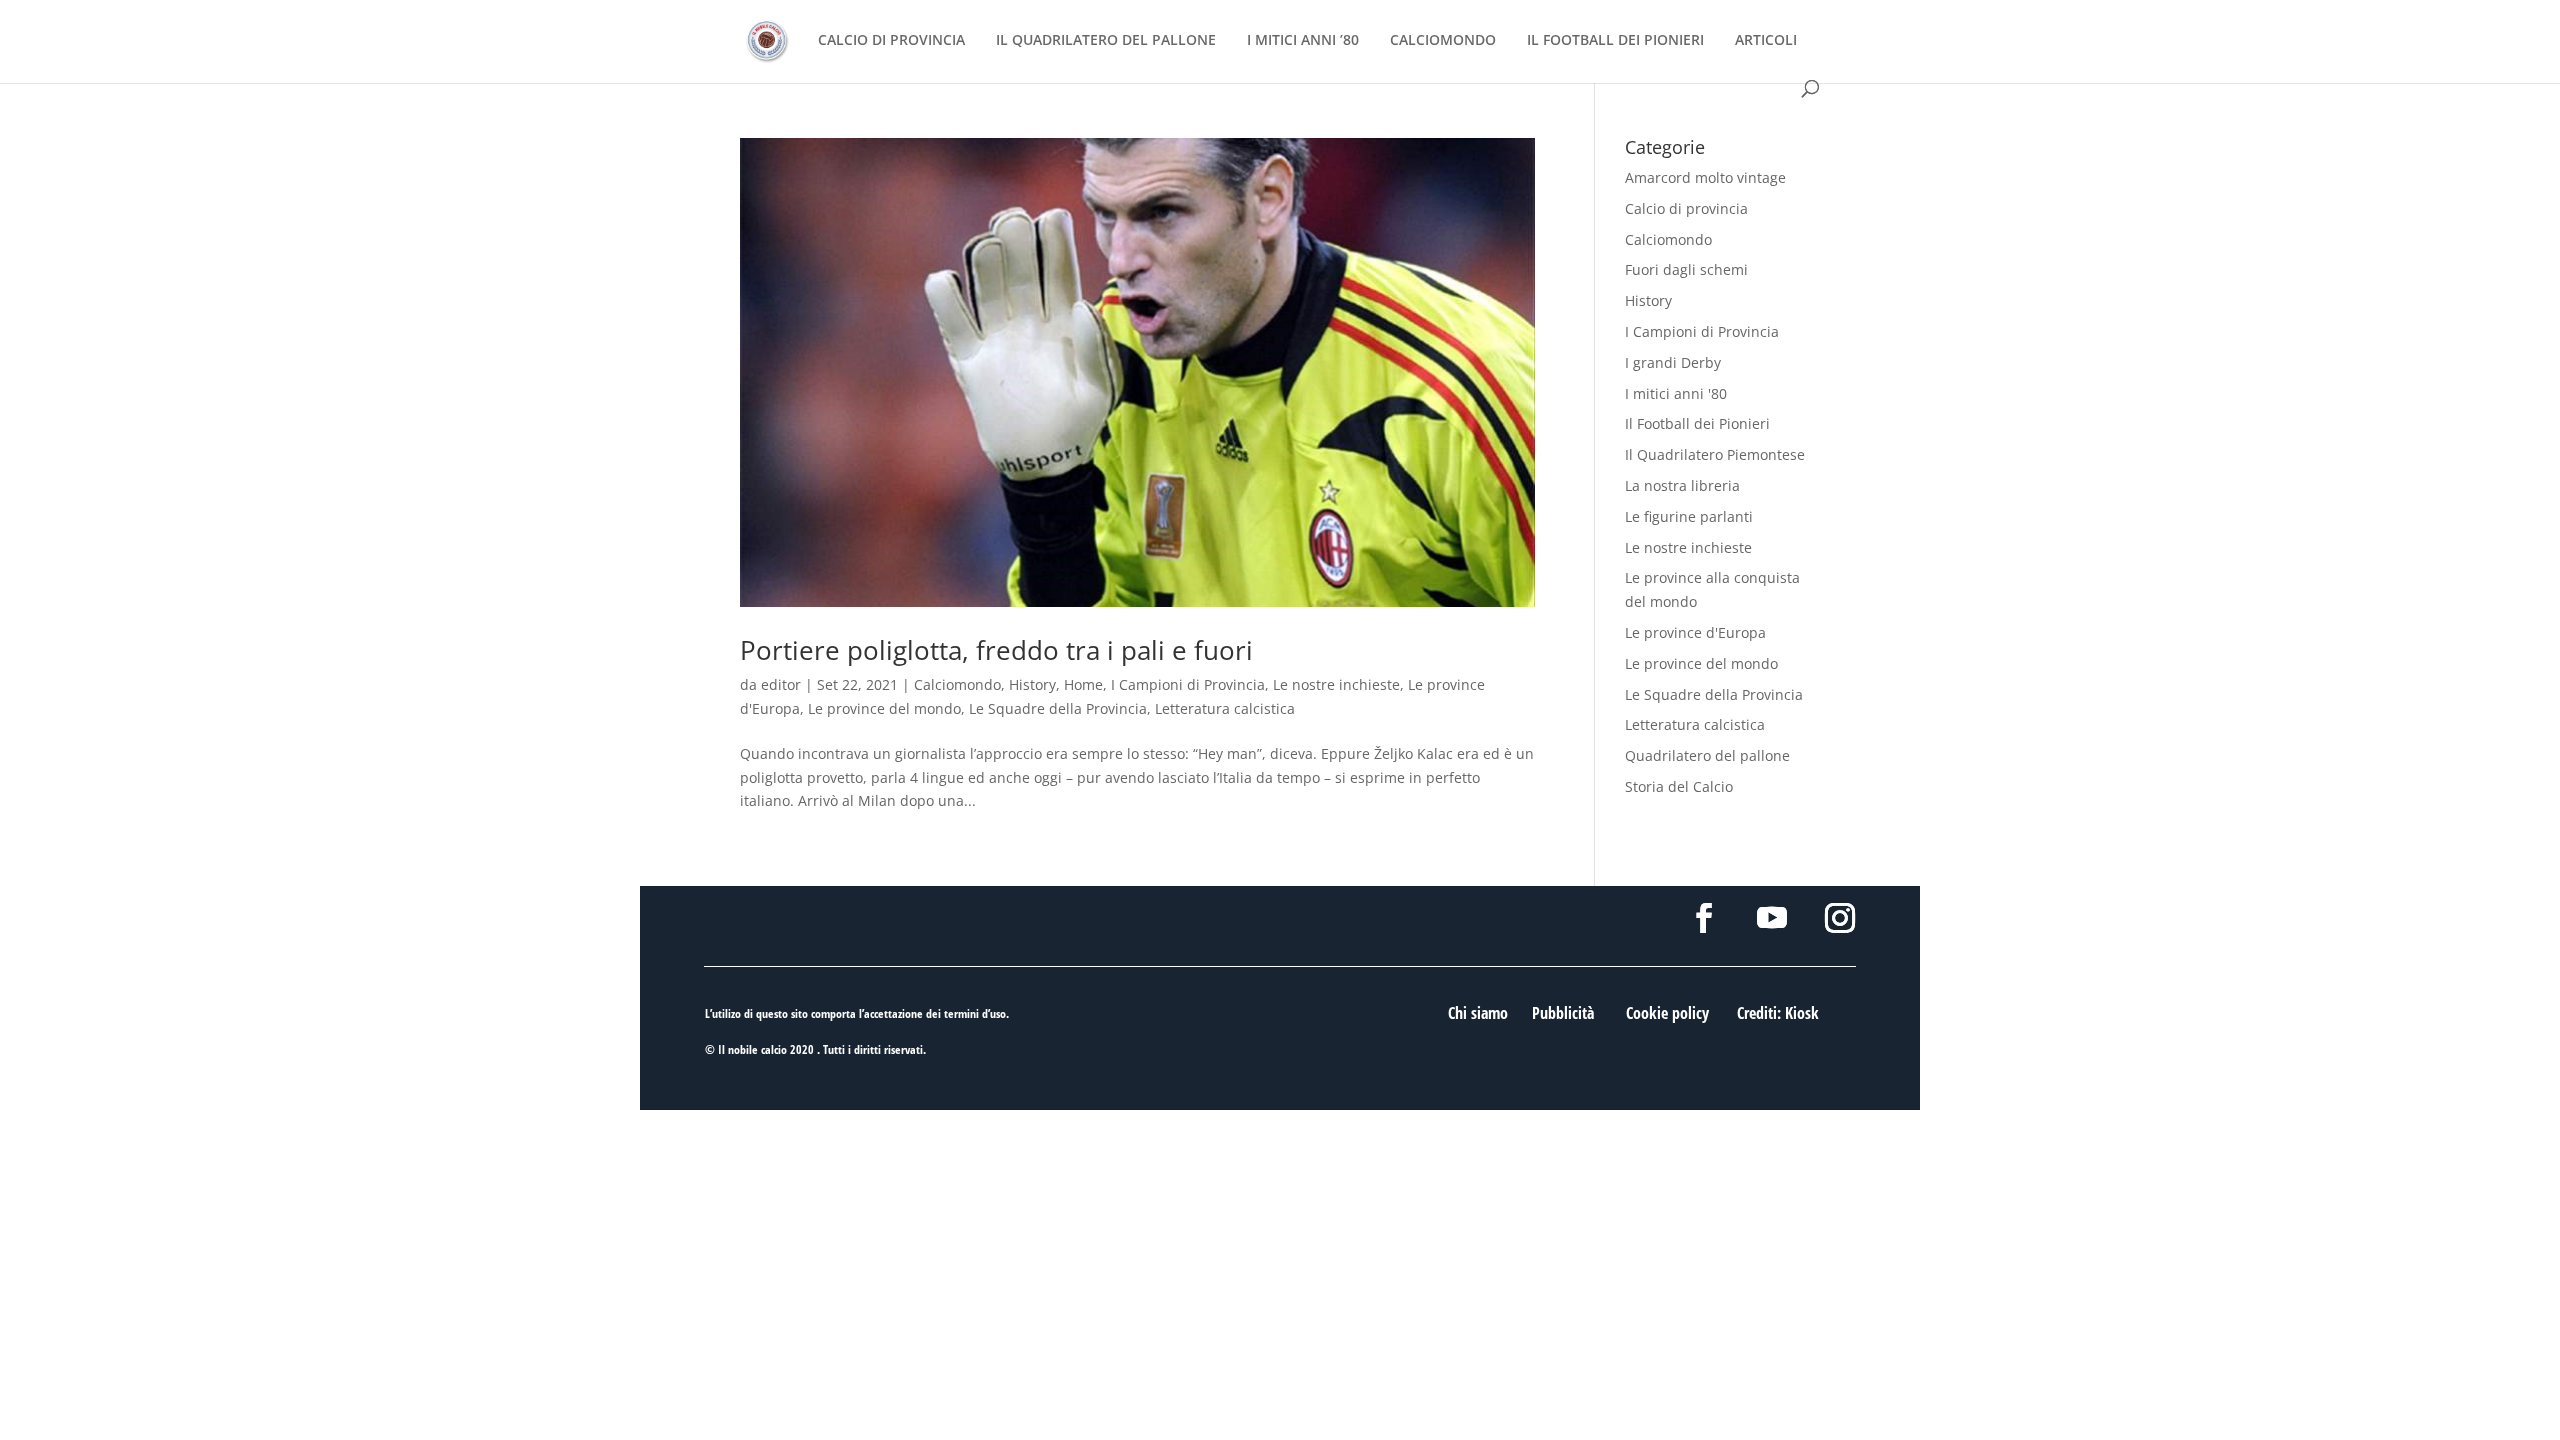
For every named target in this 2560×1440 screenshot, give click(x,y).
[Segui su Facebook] (1704, 918)
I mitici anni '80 (1676, 393)
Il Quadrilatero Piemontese (1715, 454)
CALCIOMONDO (1443, 41)
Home (1083, 684)
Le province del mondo (884, 708)
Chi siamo (1478, 1013)
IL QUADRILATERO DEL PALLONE (1106, 41)
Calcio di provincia (1686, 208)
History (1032, 684)
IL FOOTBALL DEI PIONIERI (1615, 41)
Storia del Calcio (1679, 786)
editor (781, 684)
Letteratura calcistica (1225, 708)
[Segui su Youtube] (1772, 918)
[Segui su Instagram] (1840, 918)
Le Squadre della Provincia (1058, 708)
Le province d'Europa (1695, 632)
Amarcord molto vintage (1705, 177)
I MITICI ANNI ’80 (1303, 41)
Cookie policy (1667, 1013)
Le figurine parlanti (1689, 516)
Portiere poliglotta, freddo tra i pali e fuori (996, 650)
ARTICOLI (1766, 41)
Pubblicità (1563, 1013)
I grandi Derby (1673, 362)
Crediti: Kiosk (1778, 1013)
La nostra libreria (1682, 485)
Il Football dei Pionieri (1697, 423)
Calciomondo (957, 684)
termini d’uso (975, 1013)
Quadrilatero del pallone (1707, 755)
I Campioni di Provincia (1188, 684)
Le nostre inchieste (1336, 684)
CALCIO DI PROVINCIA (891, 41)
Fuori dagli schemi (1686, 269)
